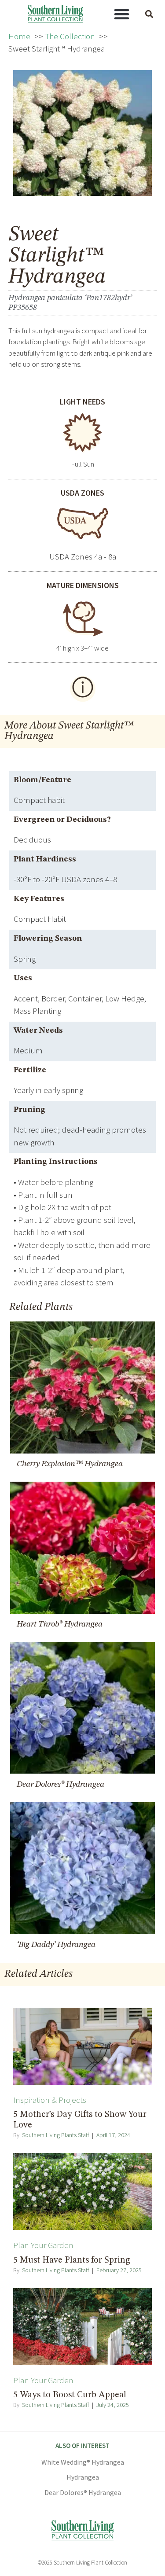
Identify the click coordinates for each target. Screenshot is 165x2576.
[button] (121, 14)
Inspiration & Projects (50, 2100)
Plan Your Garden (43, 2245)
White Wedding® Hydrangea (83, 2462)
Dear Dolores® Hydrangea (83, 2492)
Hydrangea (83, 2477)
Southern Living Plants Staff (55, 2135)
